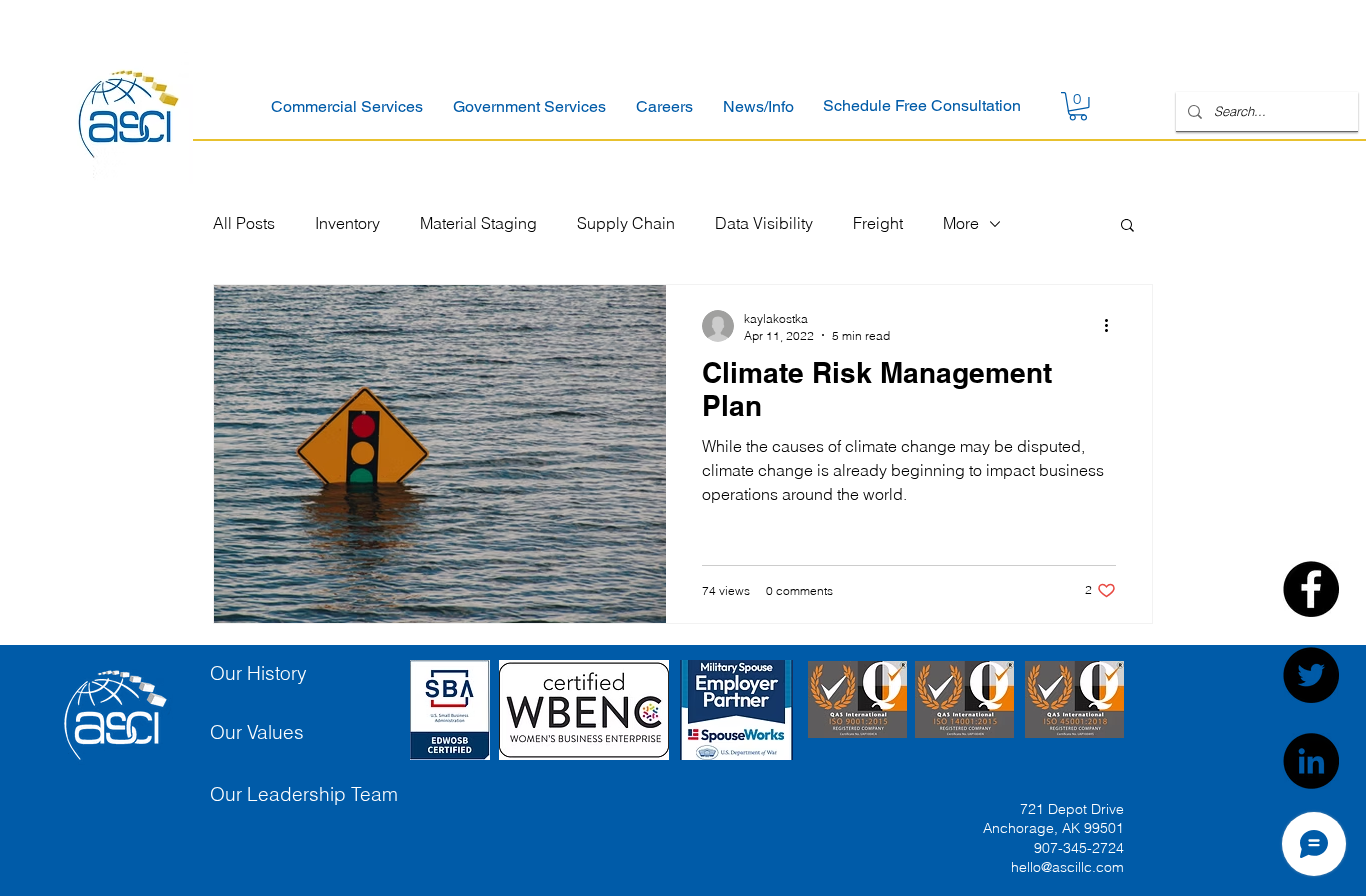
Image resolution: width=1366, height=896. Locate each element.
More (961, 223)
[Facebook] (1311, 589)
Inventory (347, 223)
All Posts (244, 223)
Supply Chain (626, 223)
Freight (878, 223)
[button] (347, 106)
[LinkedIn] (1311, 761)
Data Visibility (764, 223)
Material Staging (478, 223)
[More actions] (1113, 326)
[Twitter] (1311, 675)
